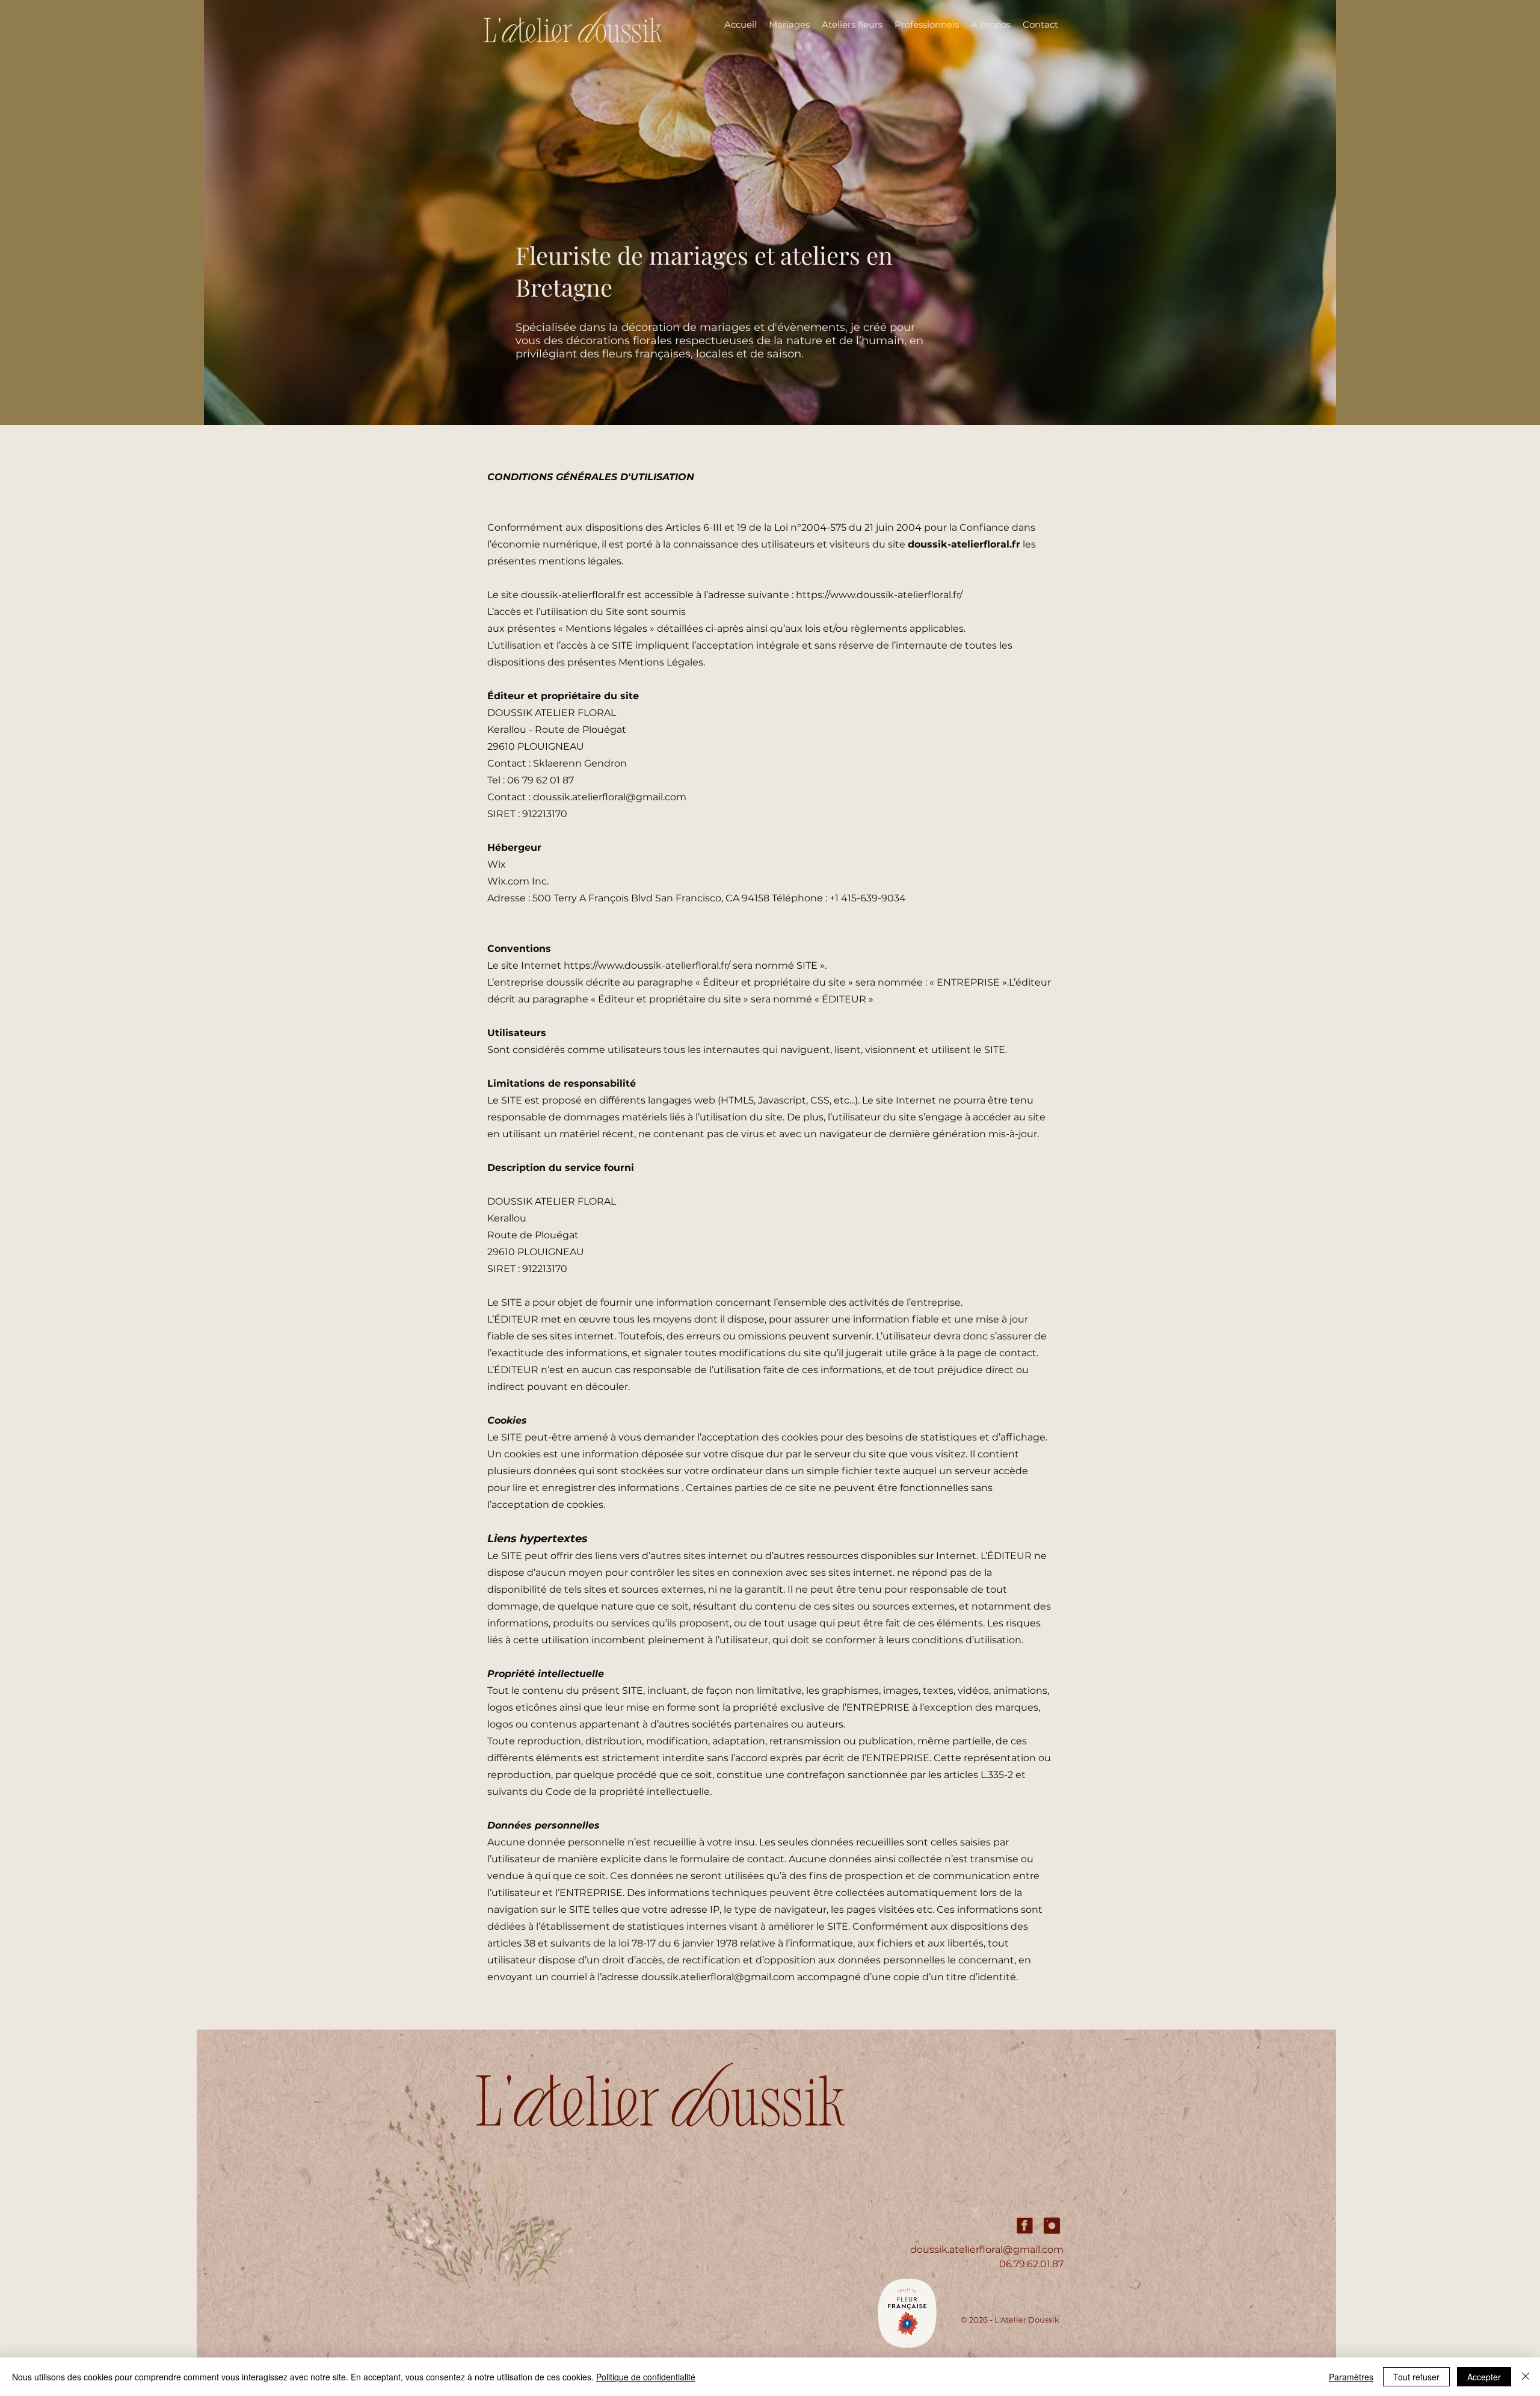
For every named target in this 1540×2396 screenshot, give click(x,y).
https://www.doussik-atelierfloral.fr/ (879, 595)
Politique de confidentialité (646, 2377)
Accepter (1484, 2377)
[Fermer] (1526, 2377)
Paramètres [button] (1351, 2377)
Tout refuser (1416, 2377)
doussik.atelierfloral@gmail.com (610, 797)
